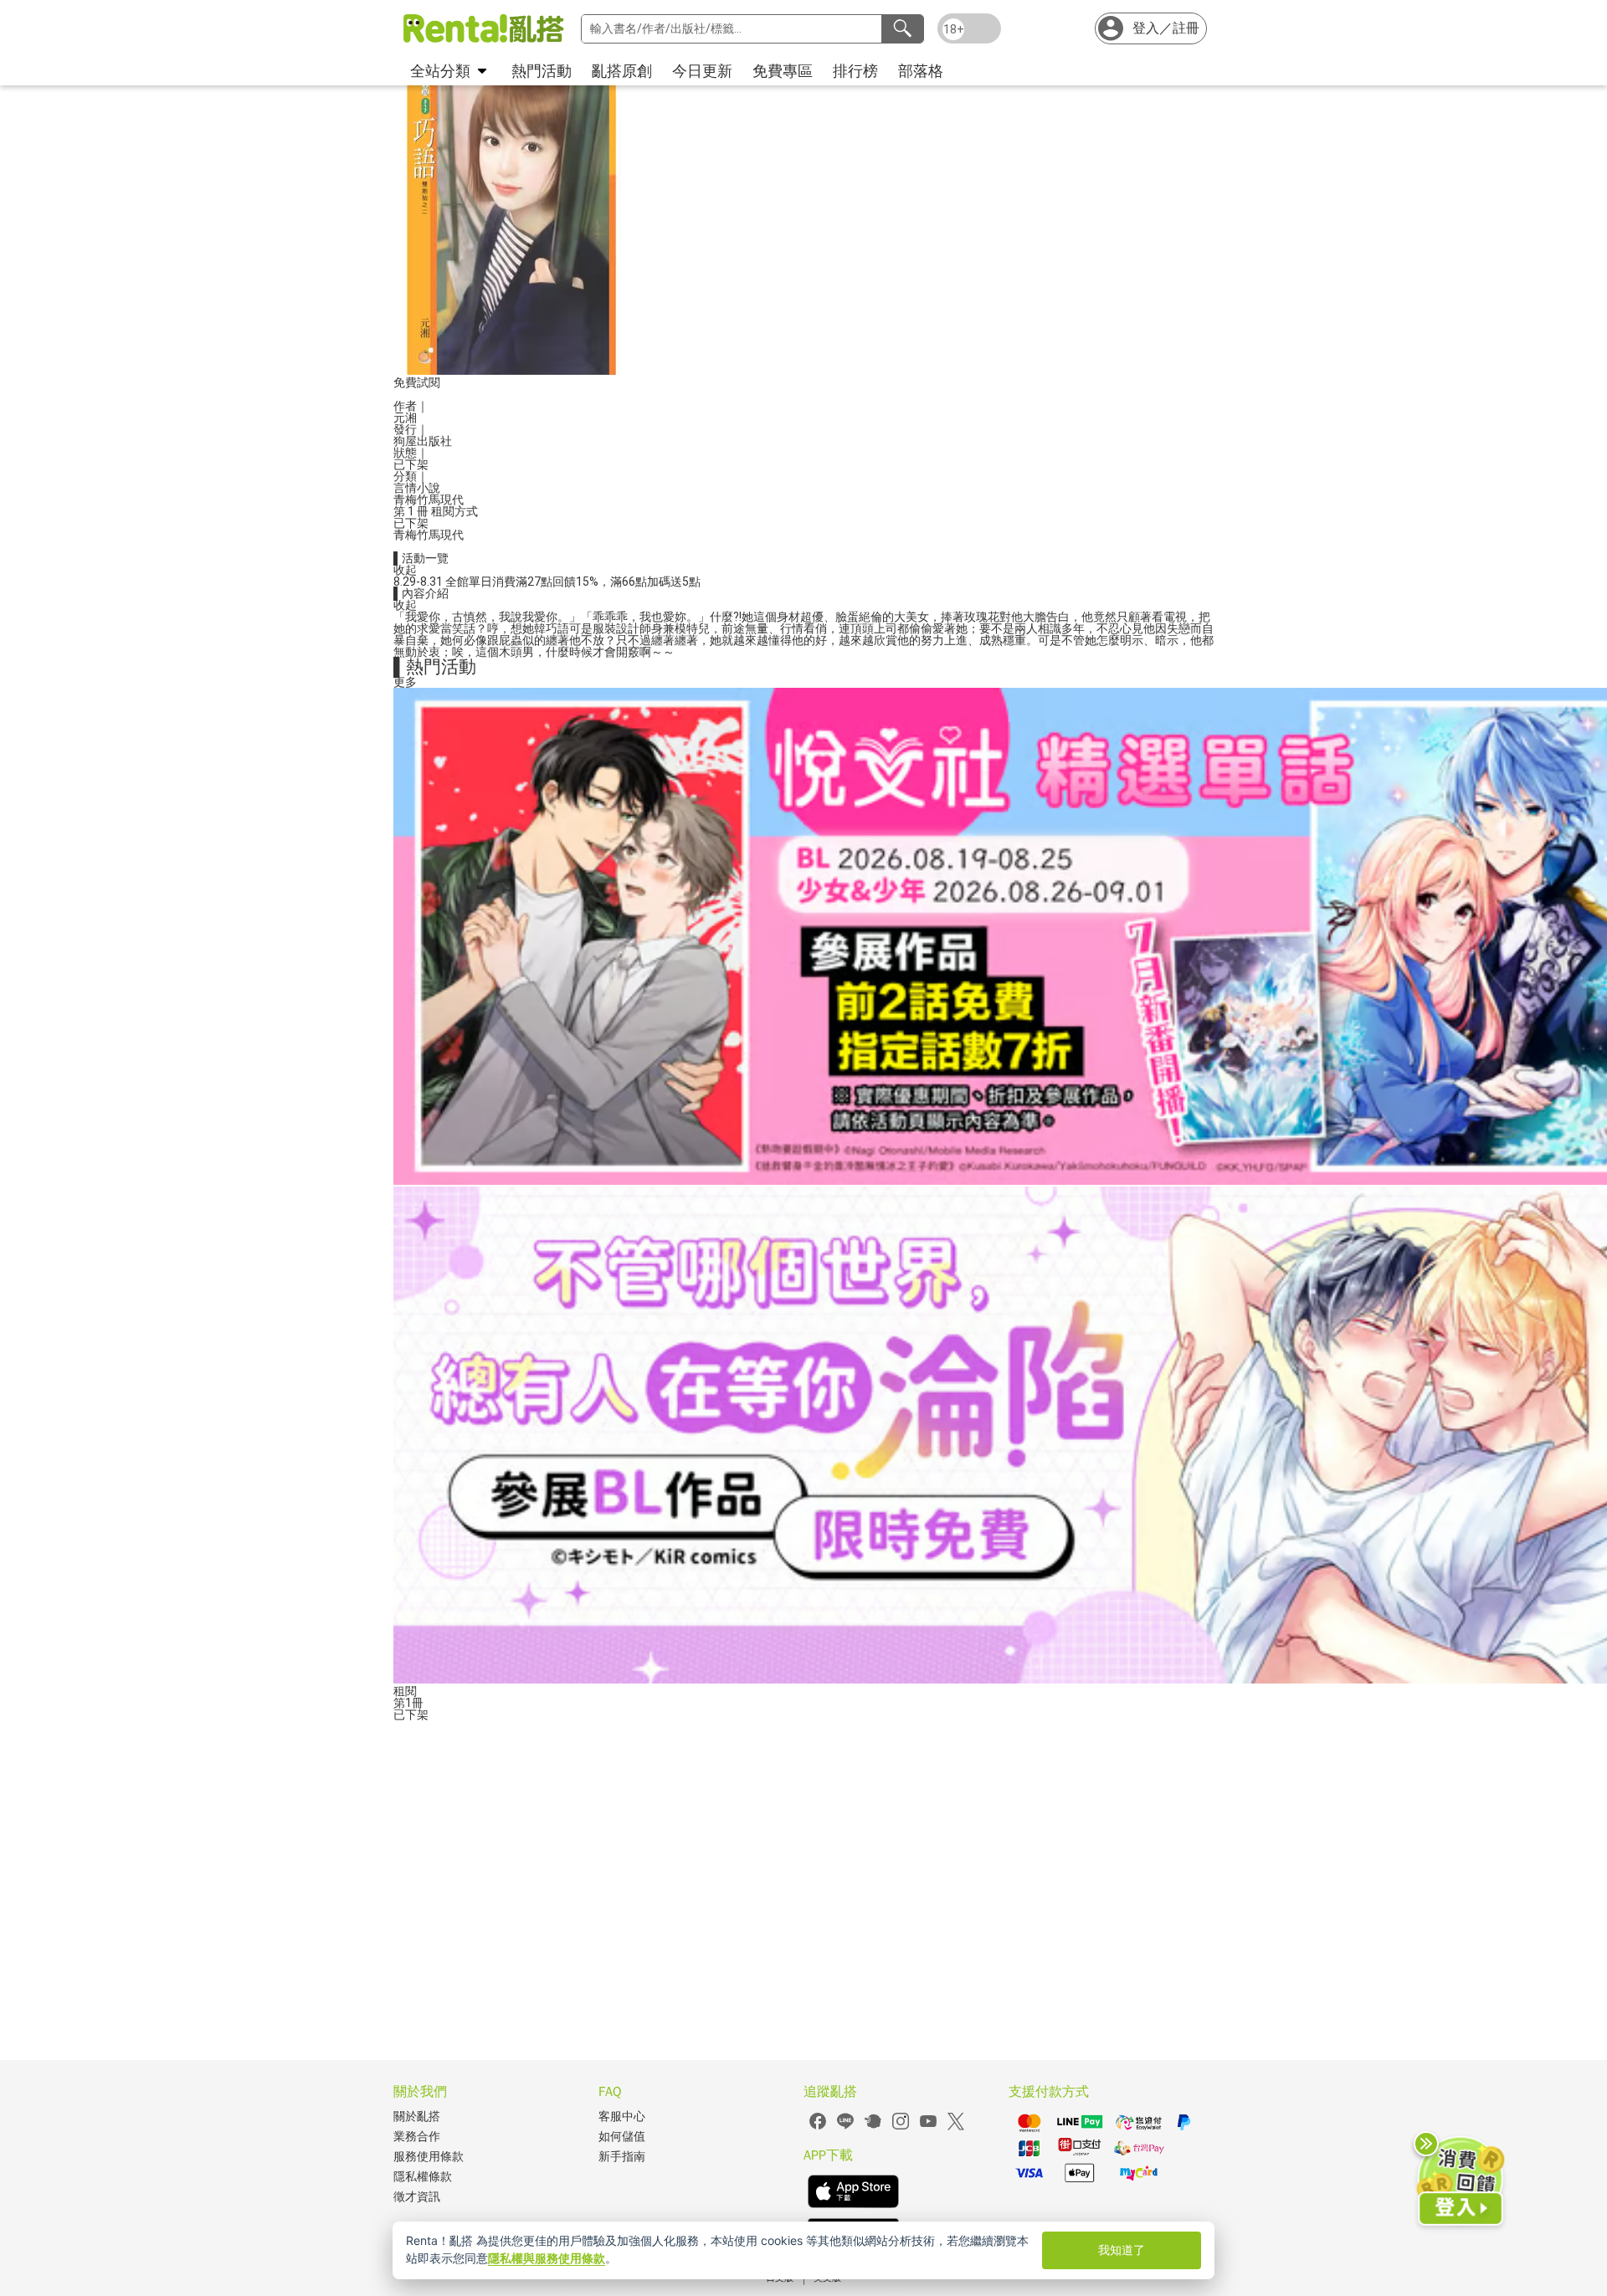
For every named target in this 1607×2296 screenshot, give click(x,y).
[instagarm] (901, 2127)
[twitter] (956, 2127)
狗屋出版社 (423, 441)
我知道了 (1122, 2250)
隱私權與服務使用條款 (547, 2258)
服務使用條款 (429, 2157)
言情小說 (417, 488)
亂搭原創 (622, 71)
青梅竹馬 (417, 500)
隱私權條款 (423, 2177)
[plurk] (873, 2127)
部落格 (921, 71)
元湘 (405, 418)
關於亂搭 (417, 2117)
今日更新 (702, 71)
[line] (845, 2127)
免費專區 (783, 71)
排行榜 (855, 71)
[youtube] (928, 2127)
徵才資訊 (417, 2197)
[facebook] (818, 2127)
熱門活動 (542, 71)
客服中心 (622, 2117)
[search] (902, 29)
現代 (452, 500)
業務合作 (417, 2137)
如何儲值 (622, 2137)
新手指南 (622, 2157)
